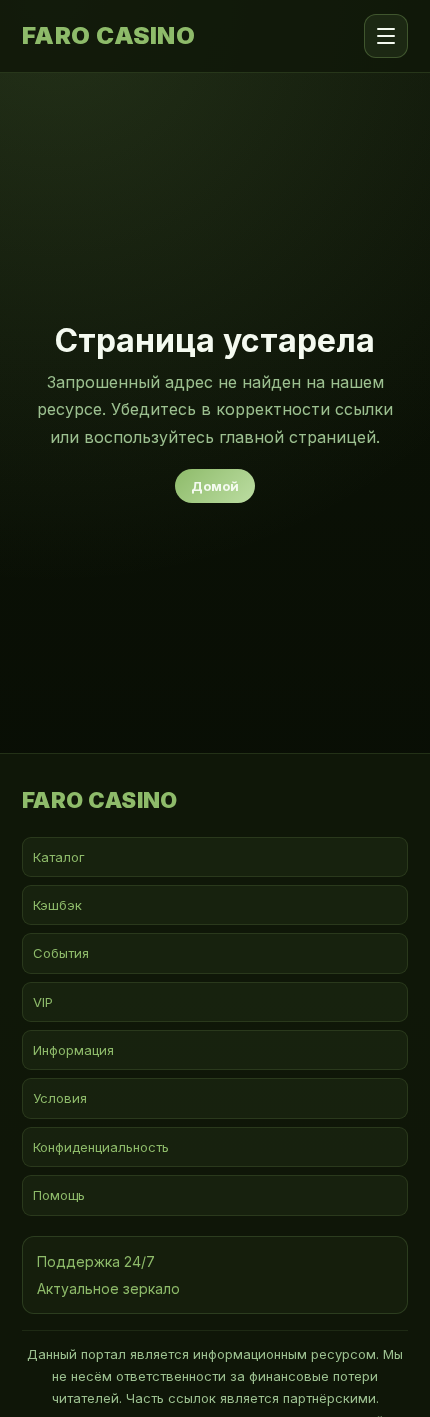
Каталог (59, 857)
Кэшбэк (57, 905)
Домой (215, 486)
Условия (60, 1098)
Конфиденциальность (101, 1147)
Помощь (59, 1195)
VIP (43, 1002)
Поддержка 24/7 (96, 1261)
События (61, 953)
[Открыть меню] (386, 36)
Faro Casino (108, 36)
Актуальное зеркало (108, 1288)
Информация (73, 1050)
